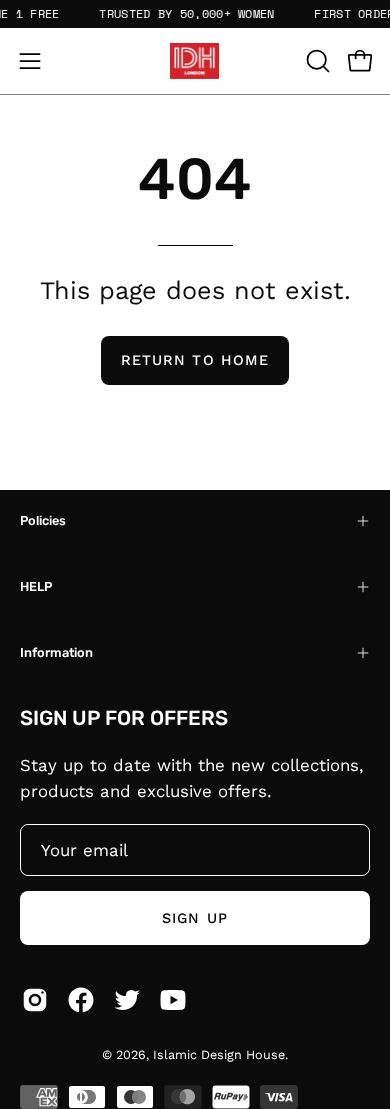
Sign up (195, 918)
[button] (316, 61)
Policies (43, 520)
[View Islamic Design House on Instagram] (35, 1000)
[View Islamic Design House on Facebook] (81, 1000)
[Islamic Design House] (195, 61)
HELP (36, 586)
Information (56, 652)
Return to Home (195, 360)
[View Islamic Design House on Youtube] (173, 1000)
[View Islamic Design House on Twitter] (127, 1000)
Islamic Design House (219, 1054)
